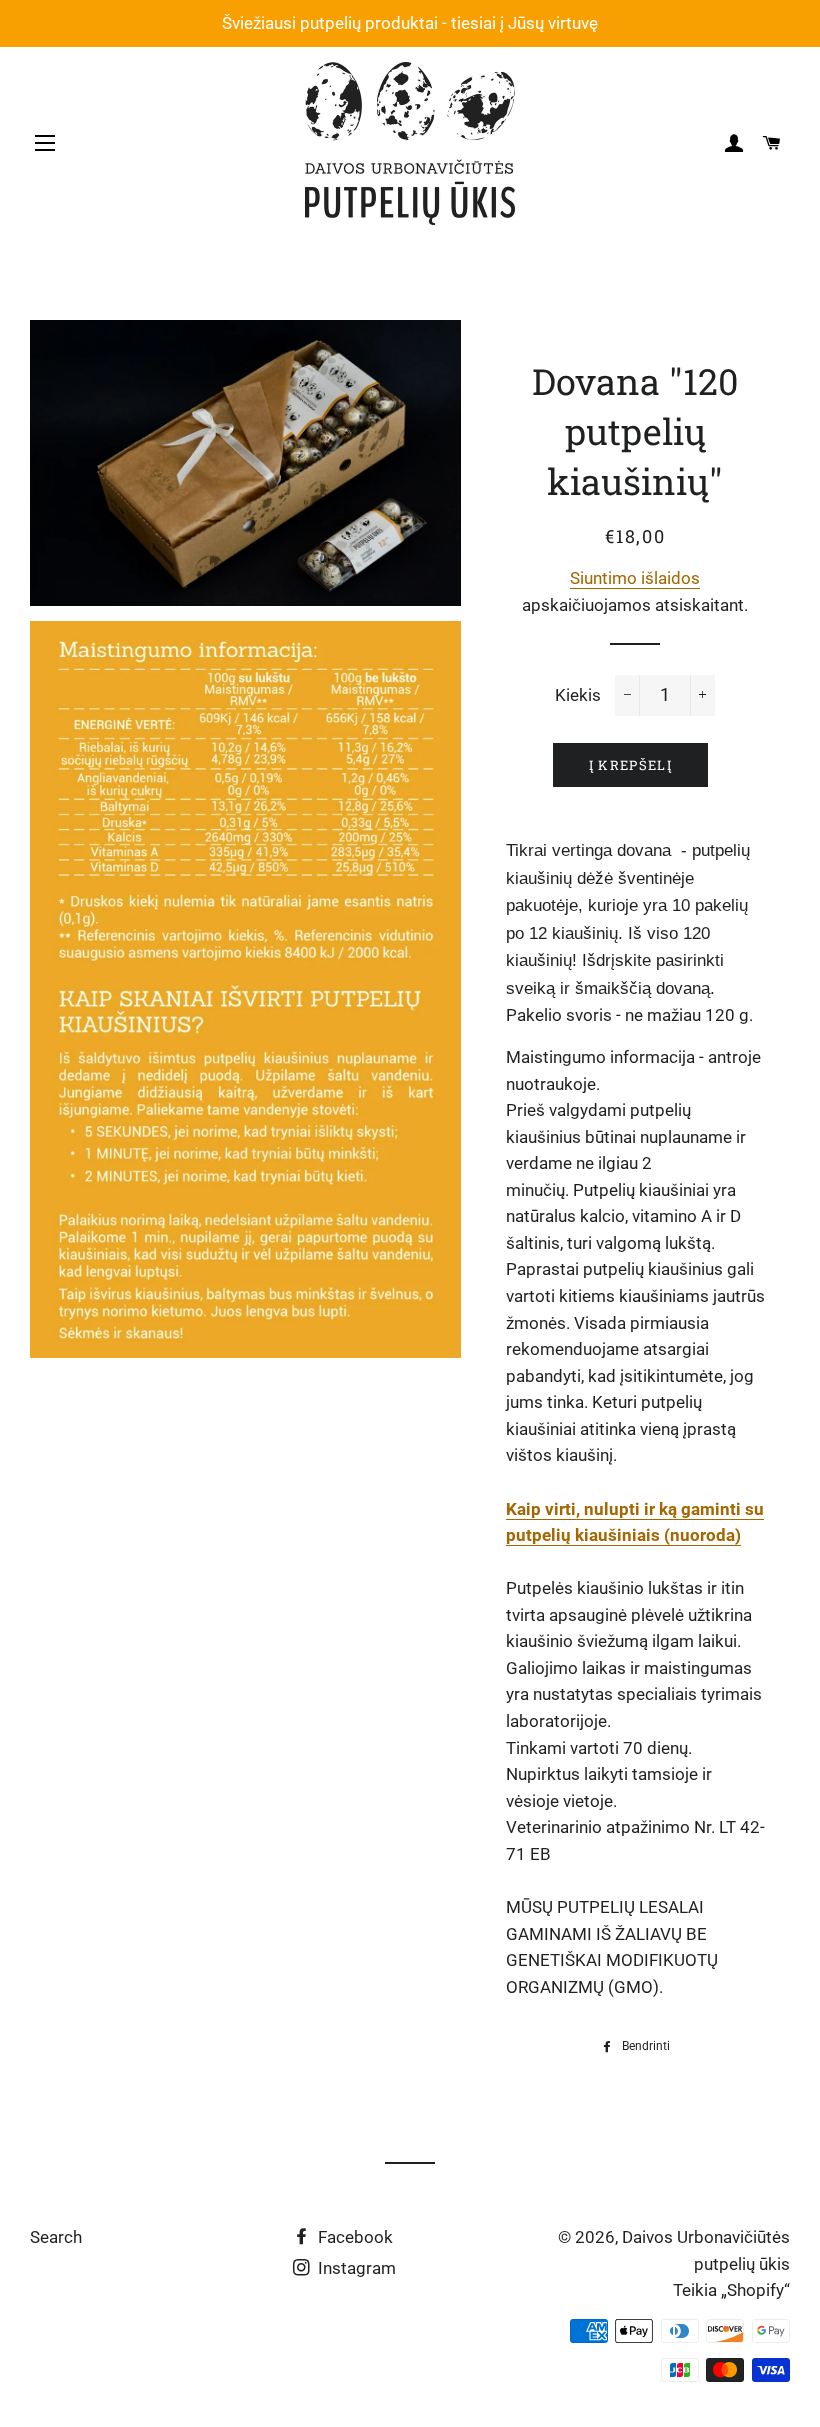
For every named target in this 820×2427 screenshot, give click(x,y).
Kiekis (578, 695)
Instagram (355, 2268)
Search (56, 2237)
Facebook (353, 2237)
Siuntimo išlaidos (635, 578)
